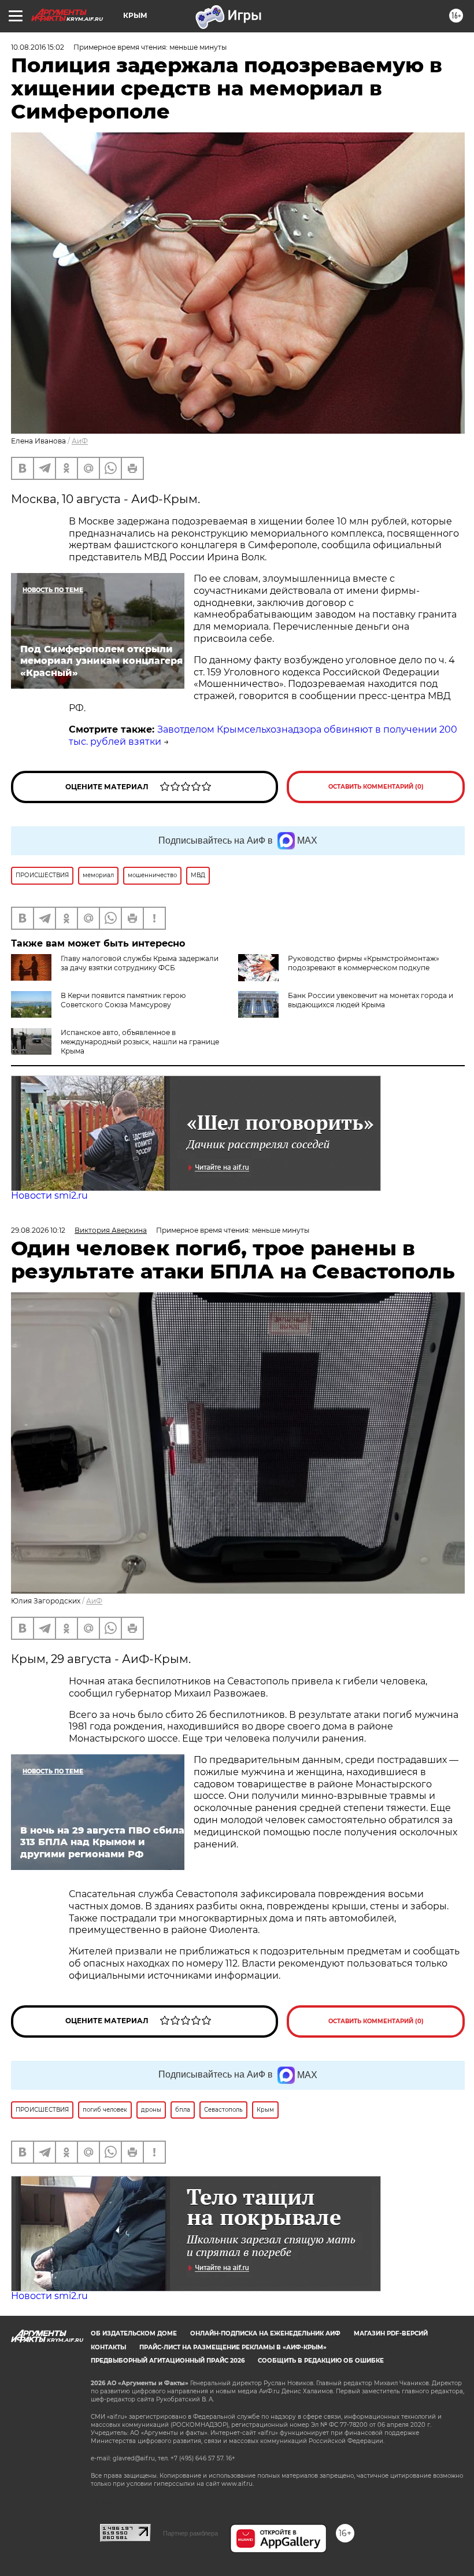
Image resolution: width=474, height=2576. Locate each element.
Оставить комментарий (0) (376, 787)
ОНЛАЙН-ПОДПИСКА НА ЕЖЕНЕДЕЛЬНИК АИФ (265, 2333)
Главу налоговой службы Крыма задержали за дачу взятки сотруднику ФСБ (140, 963)
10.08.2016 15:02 (38, 47)
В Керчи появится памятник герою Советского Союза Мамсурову (123, 1000)
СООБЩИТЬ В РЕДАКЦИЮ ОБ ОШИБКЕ (321, 2361)
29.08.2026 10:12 (38, 1230)
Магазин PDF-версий (391, 2333)
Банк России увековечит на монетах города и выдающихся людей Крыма (371, 1000)
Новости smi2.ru (49, 1195)
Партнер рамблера (190, 2533)
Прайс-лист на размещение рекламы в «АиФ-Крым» (233, 2347)
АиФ (80, 441)
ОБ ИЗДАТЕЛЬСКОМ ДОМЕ (134, 2333)
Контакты (108, 2347)
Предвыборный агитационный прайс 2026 (168, 2361)
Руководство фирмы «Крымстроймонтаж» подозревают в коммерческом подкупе (364, 963)
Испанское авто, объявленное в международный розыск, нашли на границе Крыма (140, 1042)
